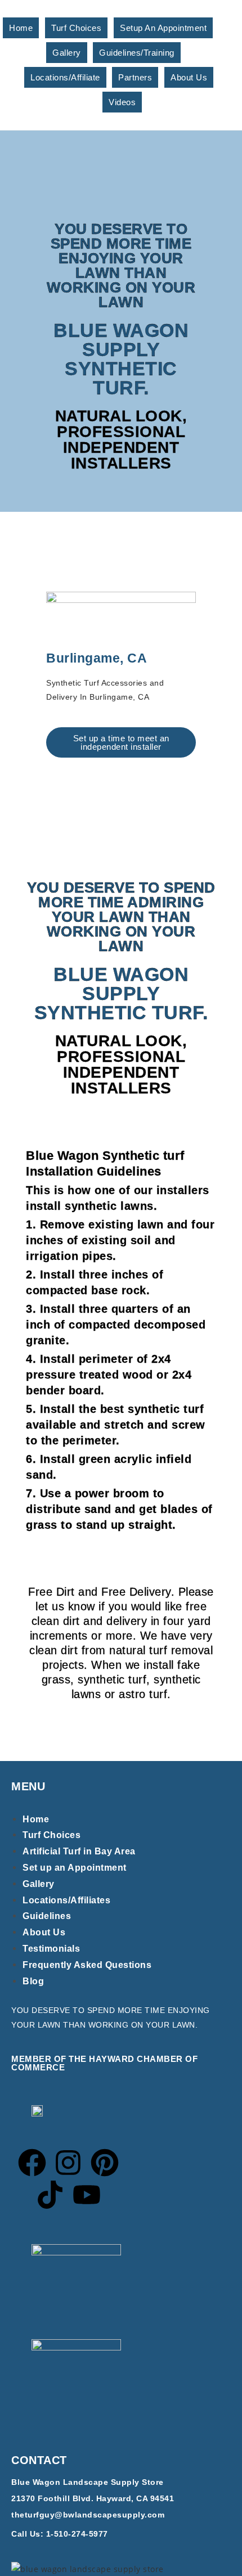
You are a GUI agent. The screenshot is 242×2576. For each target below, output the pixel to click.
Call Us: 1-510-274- (50, 2534)
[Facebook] (32, 2163)
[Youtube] (87, 2195)
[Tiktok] (50, 2195)
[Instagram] (68, 2163)
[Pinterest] (105, 2163)
